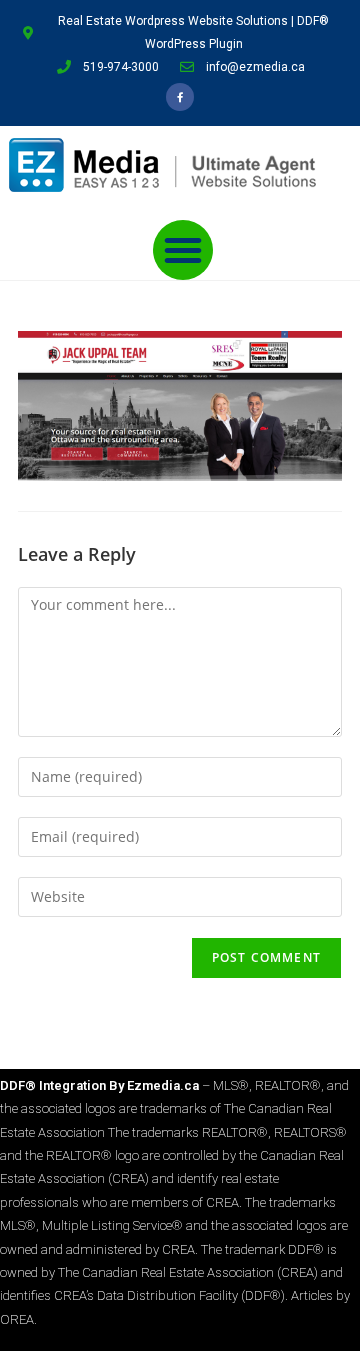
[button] (183, 250)
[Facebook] (180, 97)
